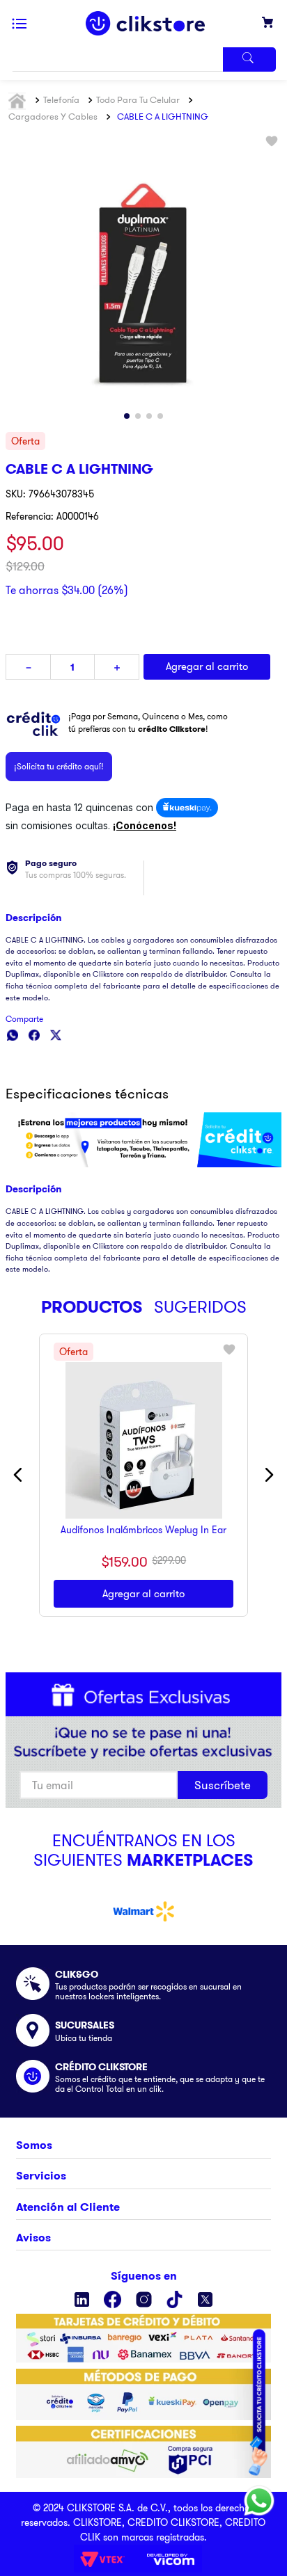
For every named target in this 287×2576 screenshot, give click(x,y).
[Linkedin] (82, 2299)
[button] (143, 746)
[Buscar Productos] (249, 59)
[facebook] (34, 1035)
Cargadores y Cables (53, 116)
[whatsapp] (13, 1035)
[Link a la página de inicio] (19, 101)
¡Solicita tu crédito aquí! (59, 766)
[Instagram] (144, 2299)
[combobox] (143, 59)
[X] (205, 2299)
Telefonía (61, 99)
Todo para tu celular (138, 99)
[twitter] (56, 1035)
